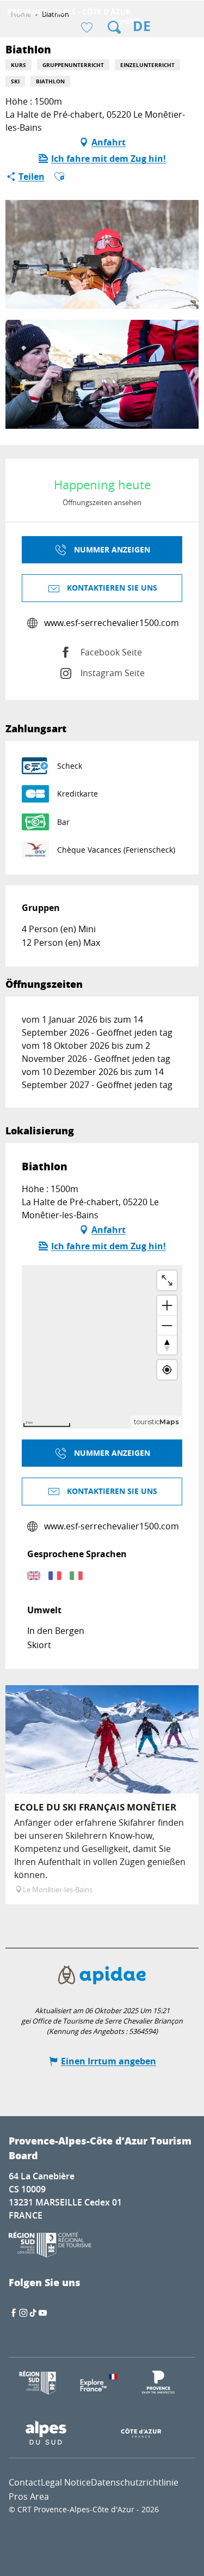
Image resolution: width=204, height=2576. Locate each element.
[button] (114, 27)
